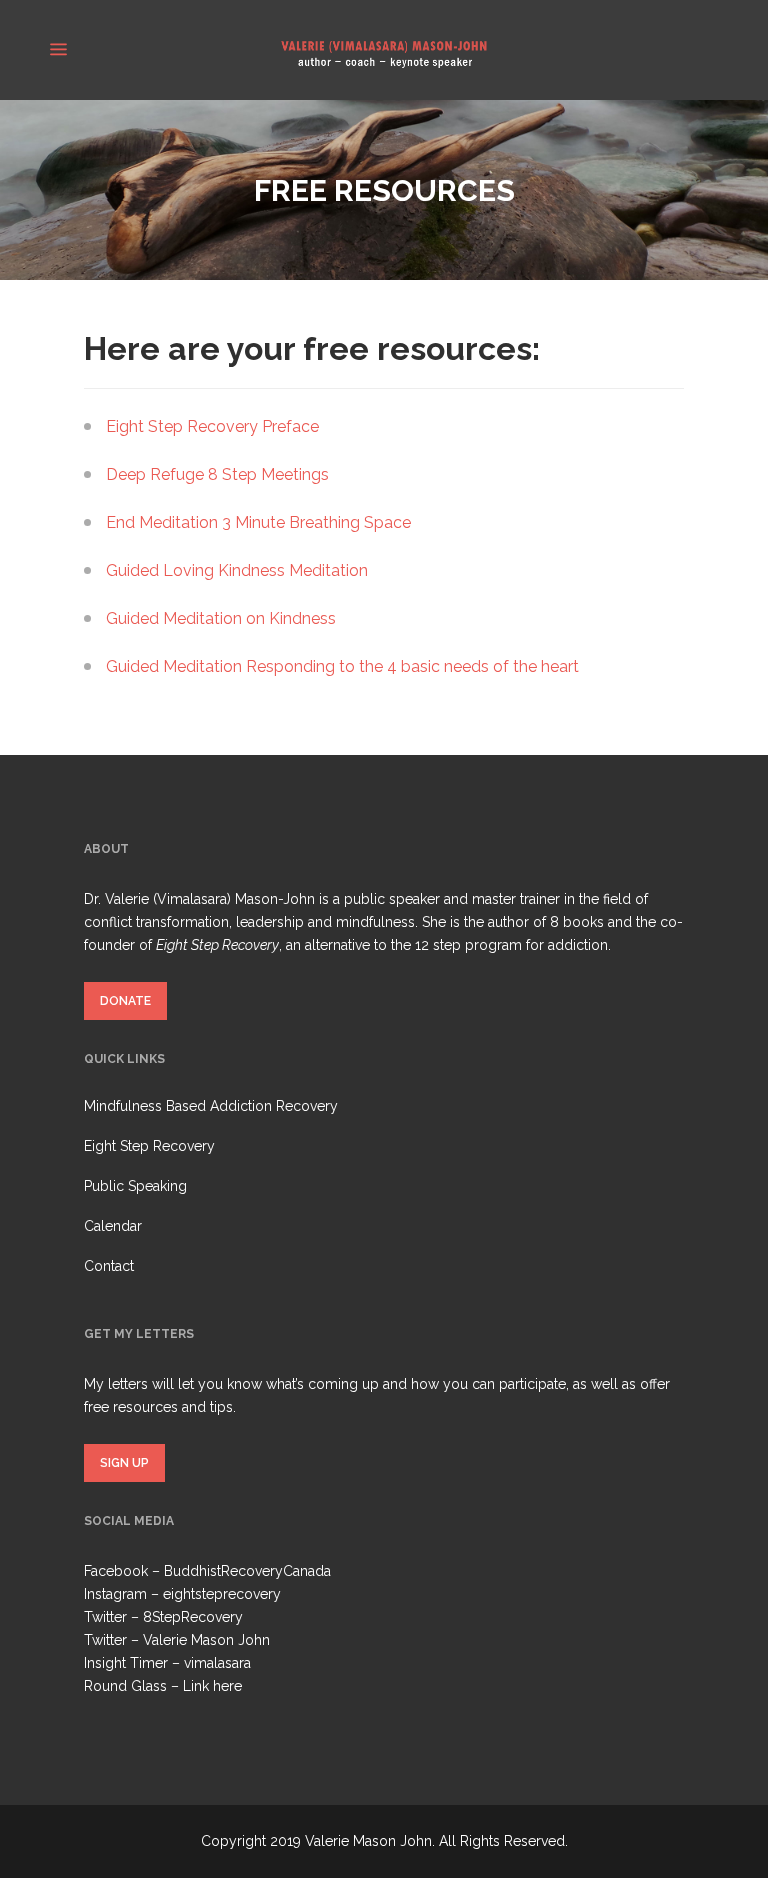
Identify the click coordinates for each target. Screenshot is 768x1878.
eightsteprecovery (222, 1594)
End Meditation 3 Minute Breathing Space (258, 522)
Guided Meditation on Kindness (221, 618)
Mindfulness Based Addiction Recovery (211, 1106)
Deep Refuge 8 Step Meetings (217, 474)
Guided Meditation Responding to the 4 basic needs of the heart (342, 666)
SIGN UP (124, 1463)
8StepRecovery (193, 1617)
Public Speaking (135, 1186)
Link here (212, 1686)
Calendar (113, 1226)
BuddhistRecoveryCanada (247, 1571)
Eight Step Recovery (149, 1146)
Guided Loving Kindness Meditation (237, 570)
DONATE (125, 1001)
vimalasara (217, 1663)
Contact (109, 1266)
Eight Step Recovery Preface (212, 426)
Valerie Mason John (206, 1640)
